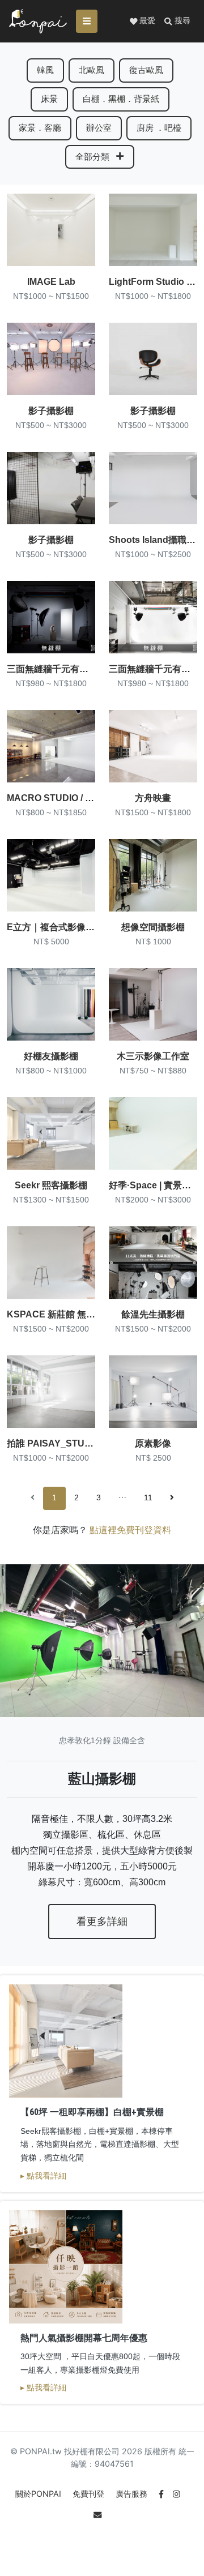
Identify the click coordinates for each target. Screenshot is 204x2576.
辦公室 (99, 128)
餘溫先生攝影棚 (153, 1314)
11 (148, 1498)
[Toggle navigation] (87, 21)
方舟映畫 (153, 798)
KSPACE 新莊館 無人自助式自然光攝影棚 (92, 1314)
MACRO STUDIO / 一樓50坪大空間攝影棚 (92, 798)
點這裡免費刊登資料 (130, 1530)
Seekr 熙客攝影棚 (51, 1185)
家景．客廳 (40, 128)
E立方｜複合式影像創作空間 (64, 927)
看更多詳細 (102, 1922)
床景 (49, 99)
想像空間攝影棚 (153, 927)
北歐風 (92, 70)
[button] (177, 21)
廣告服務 (133, 2494)
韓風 (45, 70)
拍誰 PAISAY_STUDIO (54, 1443)
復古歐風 (146, 70)
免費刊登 (90, 2494)
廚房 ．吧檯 (159, 128)
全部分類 (93, 157)
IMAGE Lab (51, 282)
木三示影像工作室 (153, 1056)
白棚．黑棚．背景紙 (121, 99)
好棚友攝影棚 (51, 1056)
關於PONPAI (39, 2494)
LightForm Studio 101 (155, 282)
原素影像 (153, 1443)
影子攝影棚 (51, 411)
